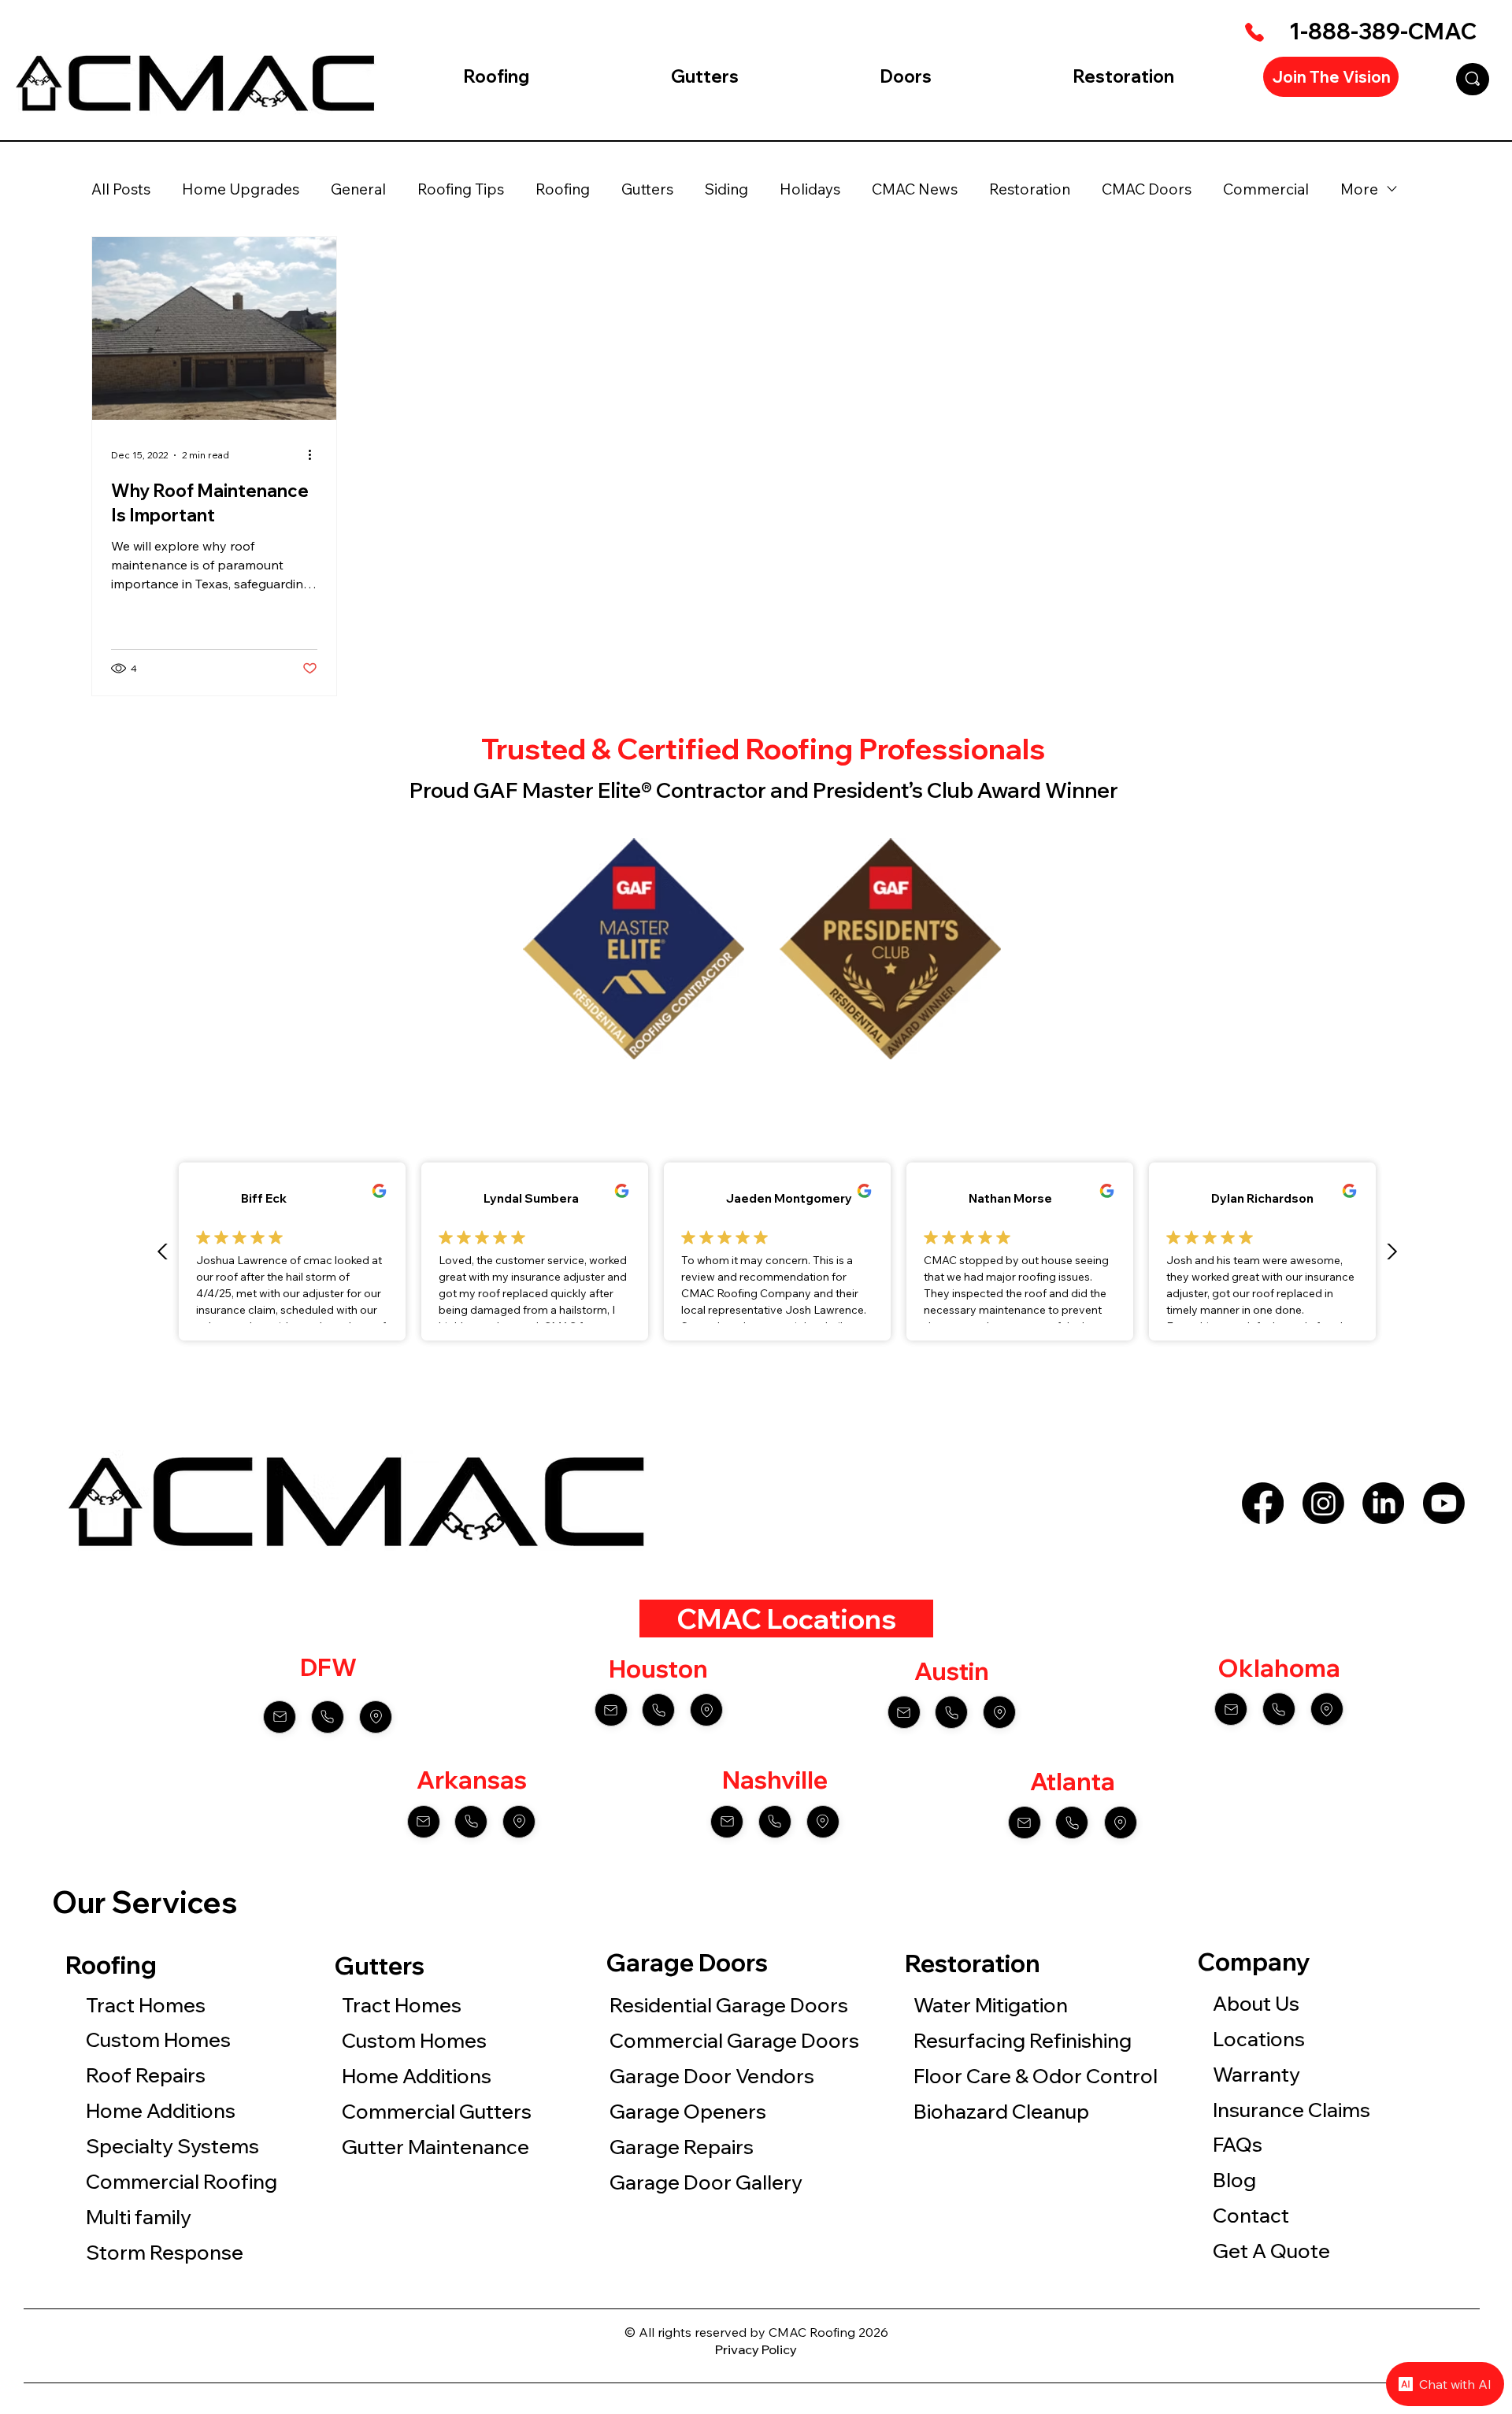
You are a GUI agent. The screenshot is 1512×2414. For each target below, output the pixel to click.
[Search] (1473, 79)
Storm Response (165, 2252)
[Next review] (1392, 1251)
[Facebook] (1263, 1503)
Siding (726, 189)
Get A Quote (1271, 2251)
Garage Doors (687, 1962)
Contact (1251, 2215)
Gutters (647, 189)
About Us (1256, 2003)
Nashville (775, 1780)
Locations (1259, 2039)
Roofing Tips (461, 189)
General (358, 189)
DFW (328, 1667)
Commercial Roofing (182, 2181)
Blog (1234, 2180)
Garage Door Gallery (706, 2182)
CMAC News (915, 189)
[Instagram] (1323, 1503)
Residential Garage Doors (729, 2005)
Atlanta (1073, 1782)
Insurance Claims (1291, 2110)
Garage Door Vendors (712, 2076)
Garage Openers (688, 2111)
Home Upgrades (241, 189)
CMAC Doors (1147, 189)
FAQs (1238, 2144)
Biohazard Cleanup (1001, 2111)
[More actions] (315, 455)
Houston (658, 1669)
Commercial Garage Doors (734, 2040)
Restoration (1030, 189)
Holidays (810, 189)
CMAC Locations (786, 1619)
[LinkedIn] (1383, 1503)
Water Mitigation (991, 2005)
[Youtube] (1444, 1503)
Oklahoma (1279, 1668)
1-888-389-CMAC (1383, 31)
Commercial (1266, 189)
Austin (952, 1671)
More (1359, 189)
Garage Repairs (682, 2147)
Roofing (563, 189)
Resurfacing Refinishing (1023, 2040)
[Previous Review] (163, 1251)
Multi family (141, 2217)
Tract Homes (146, 2005)
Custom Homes (158, 2039)
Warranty (1256, 2074)
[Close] (280, 1717)
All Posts (121, 189)
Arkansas (472, 1780)
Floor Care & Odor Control (1038, 2076)
